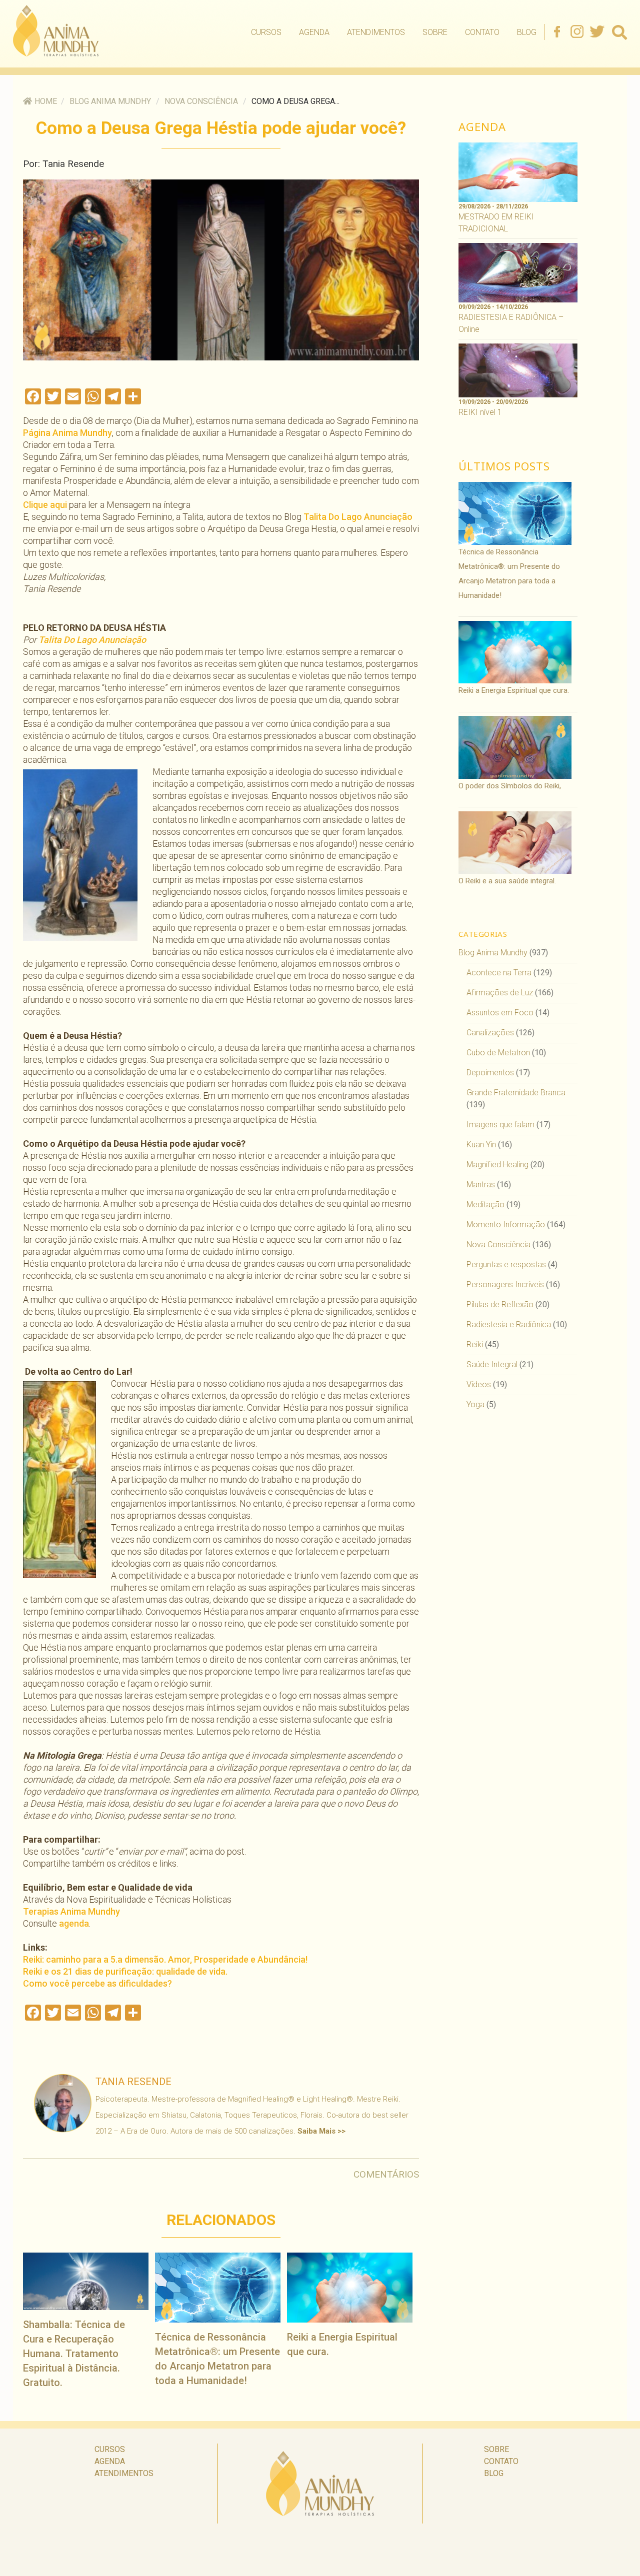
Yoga (475, 1404)
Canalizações (490, 1033)
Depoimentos (490, 1073)
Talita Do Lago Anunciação (358, 517)
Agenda (314, 32)
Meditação (485, 1205)
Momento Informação (506, 1225)
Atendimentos (376, 32)
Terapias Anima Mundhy (71, 1911)
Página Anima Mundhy (67, 433)
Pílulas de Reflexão (500, 1304)
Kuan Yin (481, 1145)
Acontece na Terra (499, 973)
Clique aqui (45, 505)
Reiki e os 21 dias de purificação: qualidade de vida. (125, 1971)
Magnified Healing (497, 1165)
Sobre (435, 32)
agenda (74, 1923)
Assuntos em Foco (500, 1013)
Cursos (266, 32)
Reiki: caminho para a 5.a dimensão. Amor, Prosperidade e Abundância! (165, 1959)
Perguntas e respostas (506, 1265)
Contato (482, 32)
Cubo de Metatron (498, 1053)
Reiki (475, 1344)
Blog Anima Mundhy (110, 101)
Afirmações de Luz (500, 993)
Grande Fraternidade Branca (516, 1093)
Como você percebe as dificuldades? (97, 1983)
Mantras (481, 1185)
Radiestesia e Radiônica (509, 1324)
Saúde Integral (492, 1364)
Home (46, 101)
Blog (527, 32)
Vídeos (479, 1384)
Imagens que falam (500, 1125)
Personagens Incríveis (505, 1285)
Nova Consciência (201, 101)
